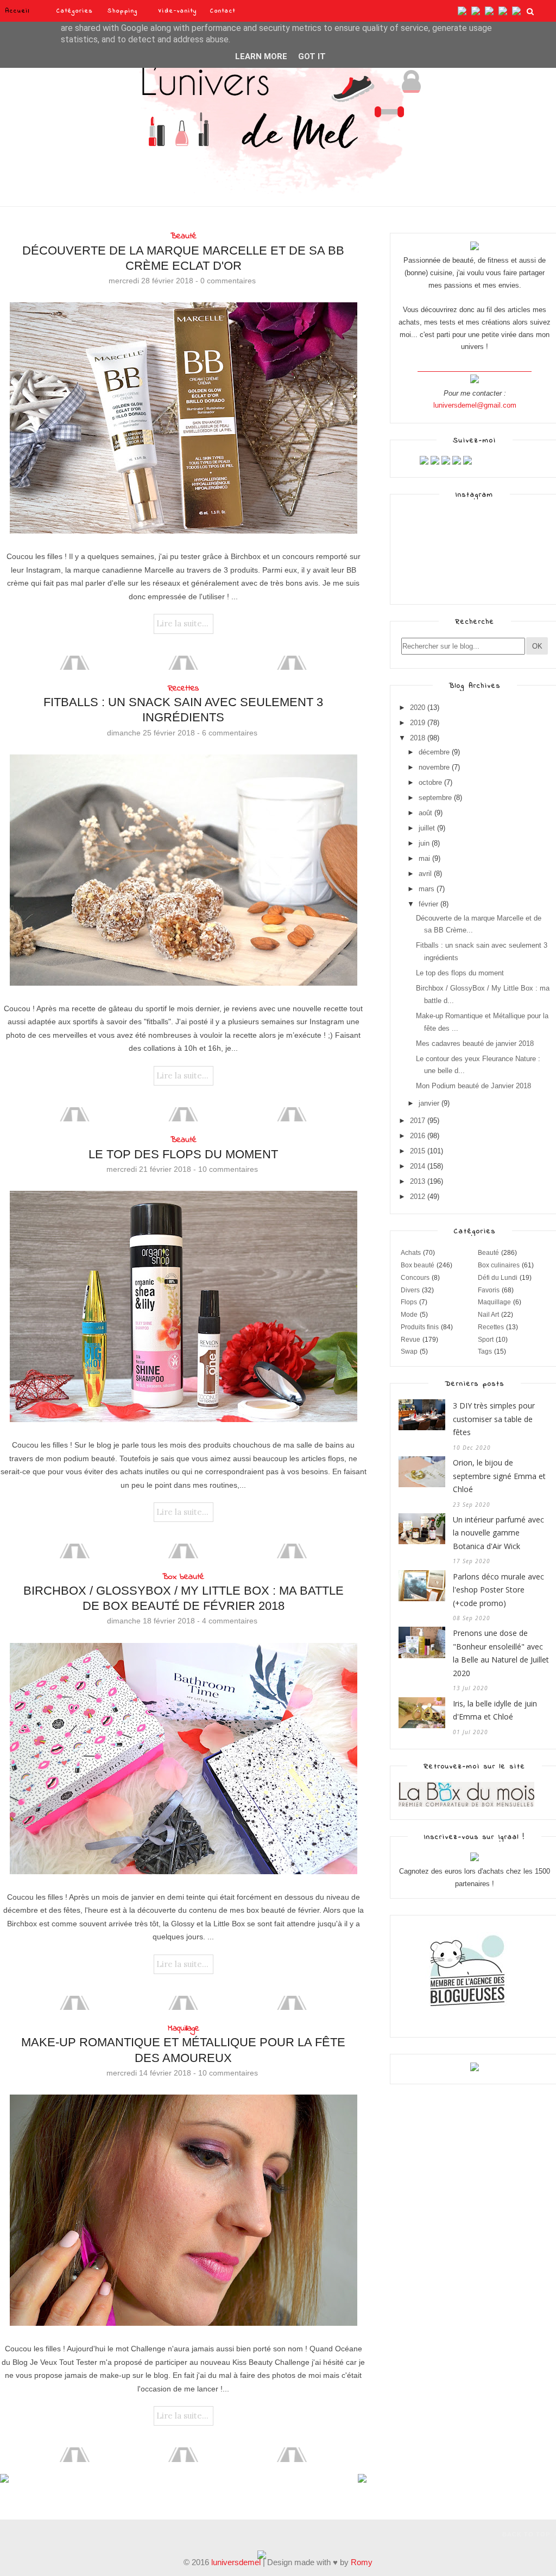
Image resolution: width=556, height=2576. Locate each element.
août (425, 813)
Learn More (261, 56)
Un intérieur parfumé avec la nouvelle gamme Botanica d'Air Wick (498, 1533)
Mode (409, 1315)
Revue (410, 1340)
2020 (418, 708)
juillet (427, 828)
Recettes (183, 688)
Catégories (75, 11)
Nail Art (488, 1315)
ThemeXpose (19, 2533)
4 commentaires (230, 1621)
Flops (409, 1302)
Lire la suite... (182, 623)
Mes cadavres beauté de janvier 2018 (475, 1043)
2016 (418, 1136)
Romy (362, 2562)
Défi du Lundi (498, 1278)
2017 (418, 1121)
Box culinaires (499, 1265)
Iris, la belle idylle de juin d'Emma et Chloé (495, 1710)
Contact (223, 11)
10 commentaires (228, 1169)
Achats (411, 1253)
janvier (429, 1103)
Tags (485, 1352)
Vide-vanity (178, 11)
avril (425, 874)
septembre (435, 798)
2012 (418, 1197)
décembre (434, 752)
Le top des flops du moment (183, 1154)
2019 (418, 723)
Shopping (123, 11)
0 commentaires (228, 281)
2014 (418, 1166)
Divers (410, 1290)
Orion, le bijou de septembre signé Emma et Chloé (499, 1476)
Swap (409, 1352)
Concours (415, 1278)
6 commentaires (230, 733)
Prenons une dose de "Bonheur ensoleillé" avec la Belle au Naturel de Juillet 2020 (501, 1653)
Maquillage (184, 2028)
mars (427, 889)
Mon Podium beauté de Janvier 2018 (473, 1086)
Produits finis (420, 1327)
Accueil (18, 11)
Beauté (184, 236)
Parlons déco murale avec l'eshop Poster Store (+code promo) (498, 1590)
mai (424, 858)
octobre (430, 782)
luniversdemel (236, 2562)
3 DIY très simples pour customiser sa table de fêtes (494, 1419)
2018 (418, 738)
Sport (486, 1340)
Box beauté (183, 1577)
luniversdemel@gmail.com (475, 405)
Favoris (489, 1290)
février (428, 904)
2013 (418, 1181)
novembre (434, 767)
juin (424, 843)
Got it (312, 56)
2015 (418, 1151)
